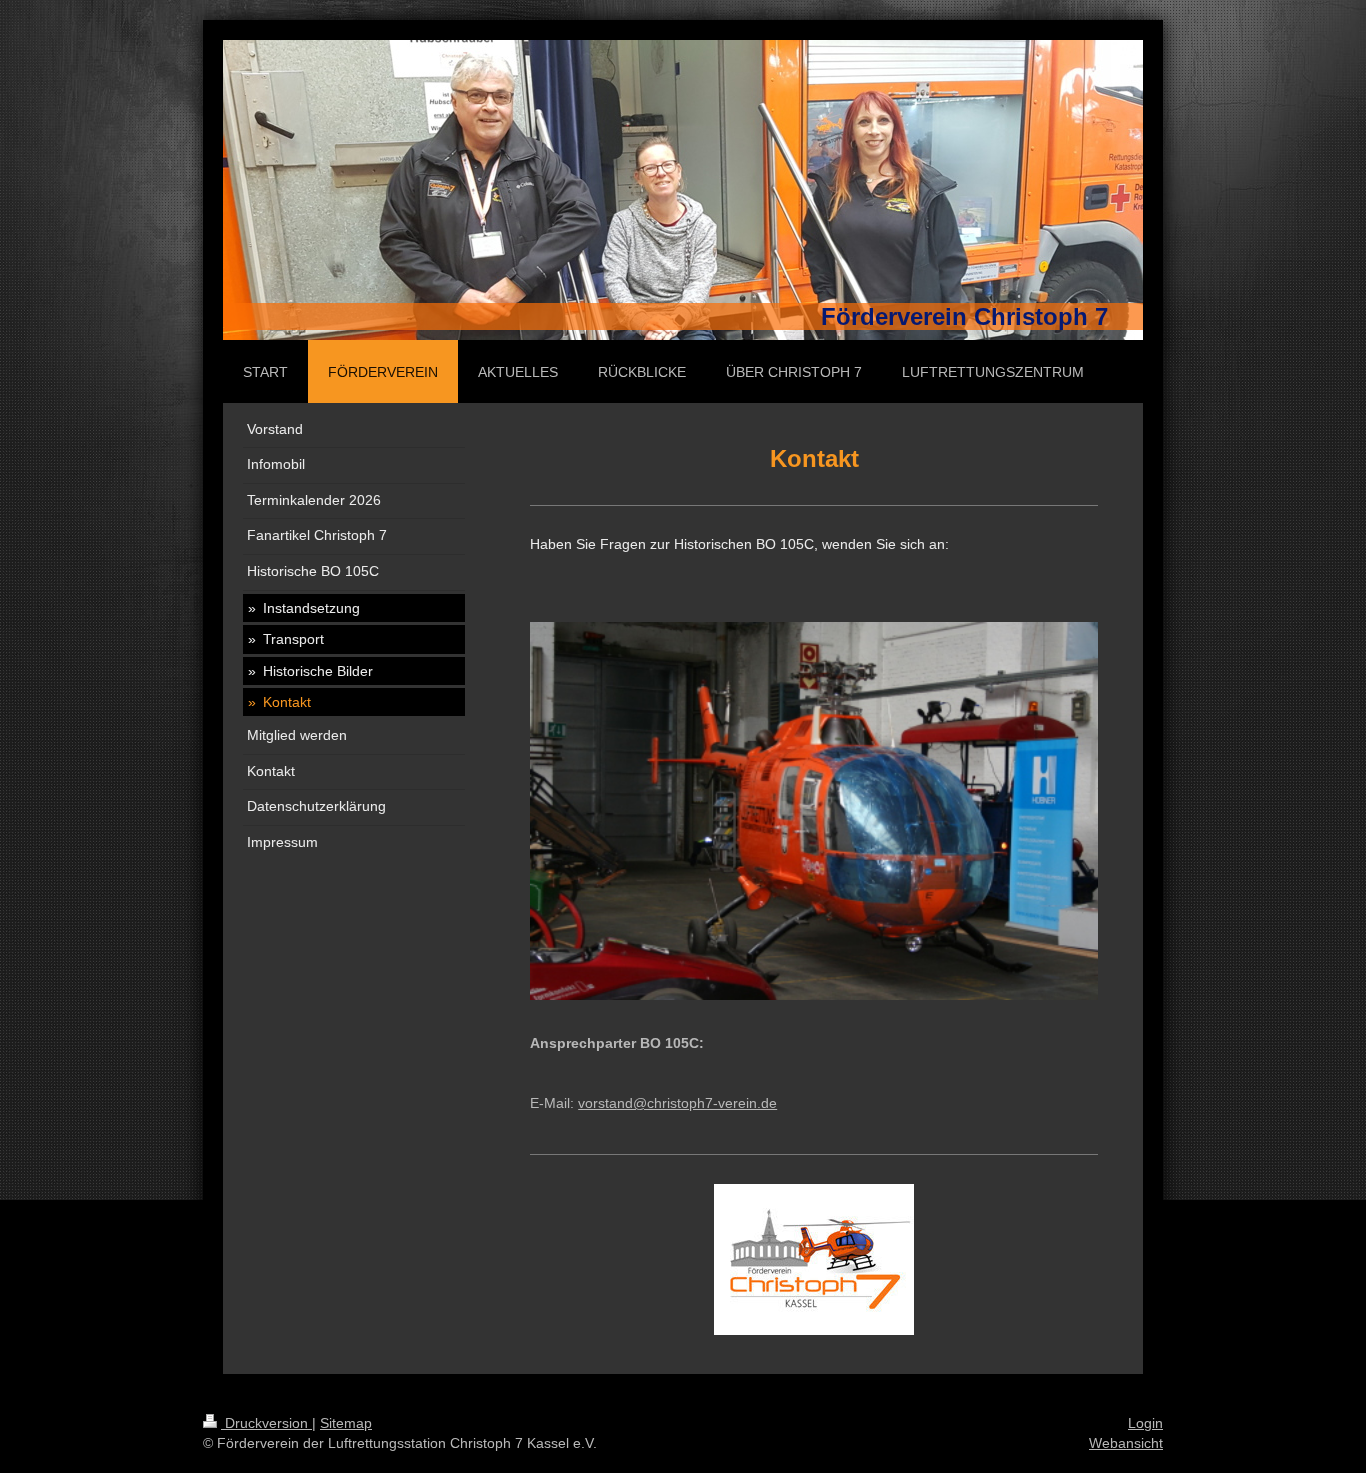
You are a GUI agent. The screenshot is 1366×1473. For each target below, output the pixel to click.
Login (1145, 1423)
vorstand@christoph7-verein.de (677, 1103)
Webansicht (1126, 1443)
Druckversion (266, 1423)
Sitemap (346, 1423)
